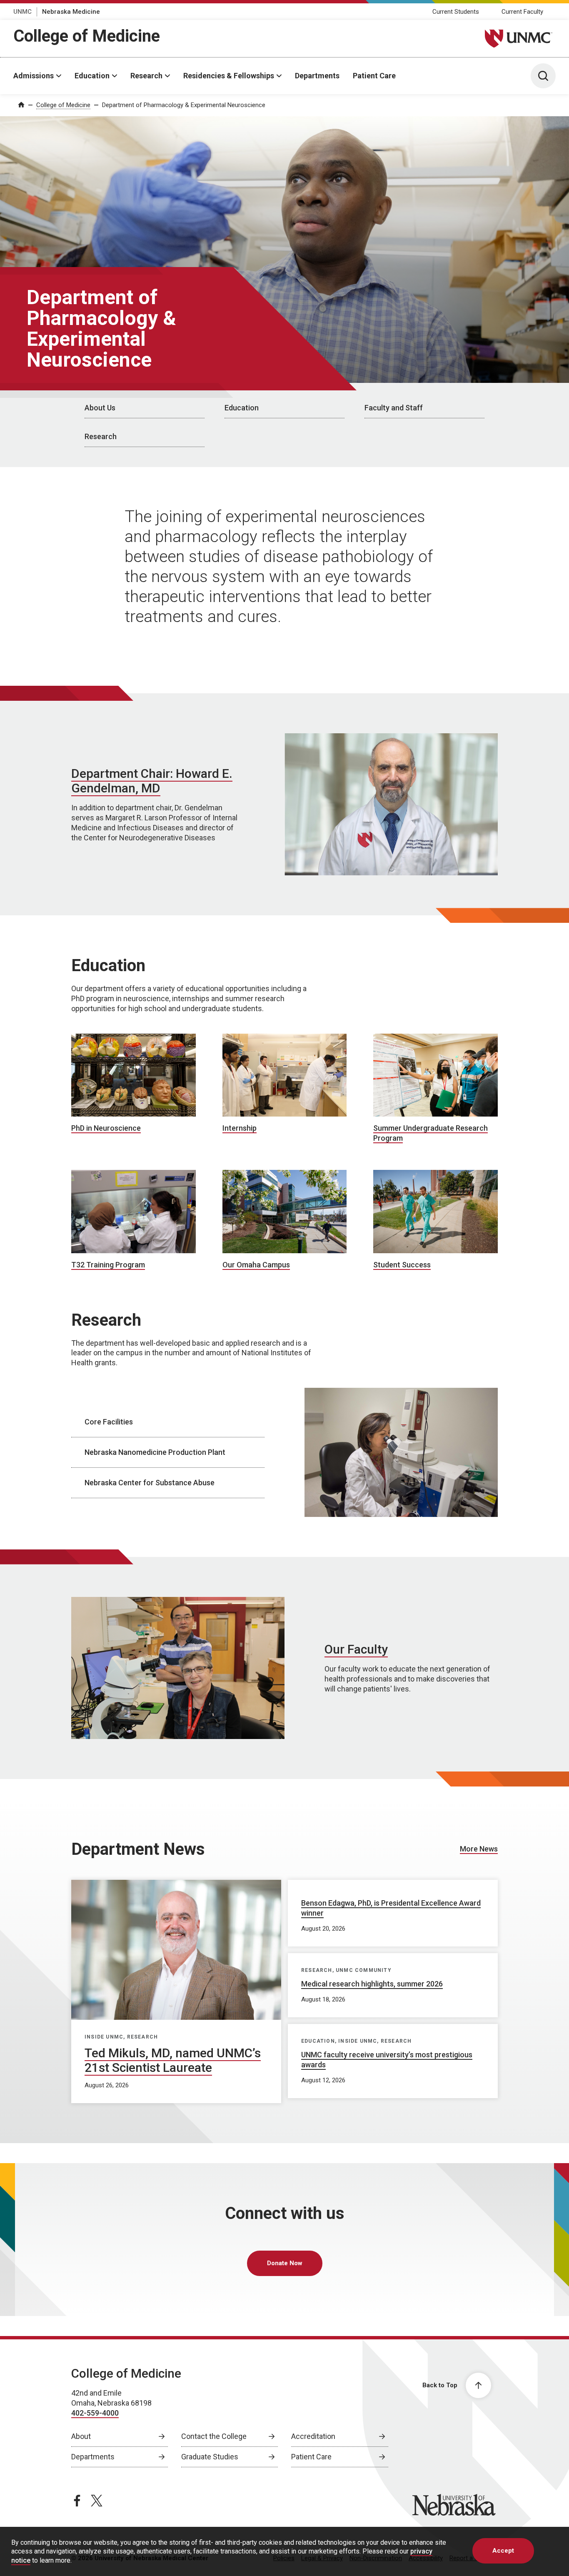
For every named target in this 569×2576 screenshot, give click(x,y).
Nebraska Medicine (71, 12)
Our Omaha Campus (256, 1265)
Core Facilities (109, 1422)
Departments (317, 76)
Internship (240, 1128)
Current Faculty (522, 12)
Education (92, 76)
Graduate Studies (210, 2457)
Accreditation (313, 2436)
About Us (100, 408)
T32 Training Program (108, 1265)
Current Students (456, 12)
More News (479, 1849)
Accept (503, 2551)
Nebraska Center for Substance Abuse (150, 1483)
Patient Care (374, 76)
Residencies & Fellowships (229, 76)
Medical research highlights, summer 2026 (372, 1984)
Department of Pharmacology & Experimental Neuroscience (184, 105)
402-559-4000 (95, 2413)
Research (146, 76)
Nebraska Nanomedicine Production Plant (155, 1452)
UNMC (22, 12)
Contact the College (214, 2436)
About (81, 2436)
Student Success (402, 1265)
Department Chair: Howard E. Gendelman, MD (152, 781)
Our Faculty (356, 1649)
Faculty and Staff (394, 408)
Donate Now (285, 2263)
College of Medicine (87, 36)
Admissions (34, 76)
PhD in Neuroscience (106, 1128)
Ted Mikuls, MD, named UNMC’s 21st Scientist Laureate (173, 2060)
